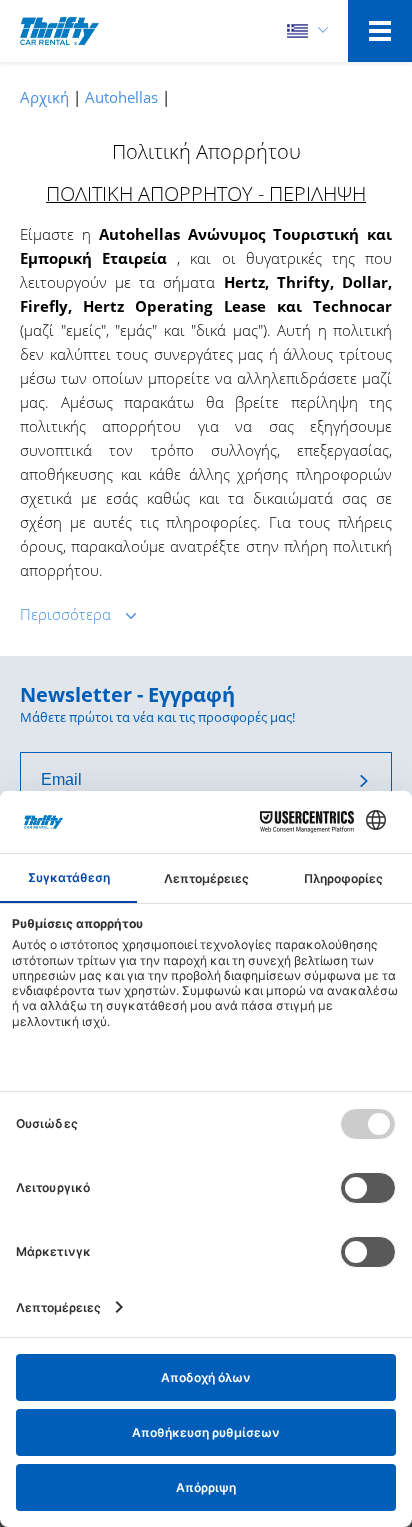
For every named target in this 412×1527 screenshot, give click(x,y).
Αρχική (44, 97)
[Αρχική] (59, 31)
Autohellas (121, 97)
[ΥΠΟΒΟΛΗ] (364, 780)
